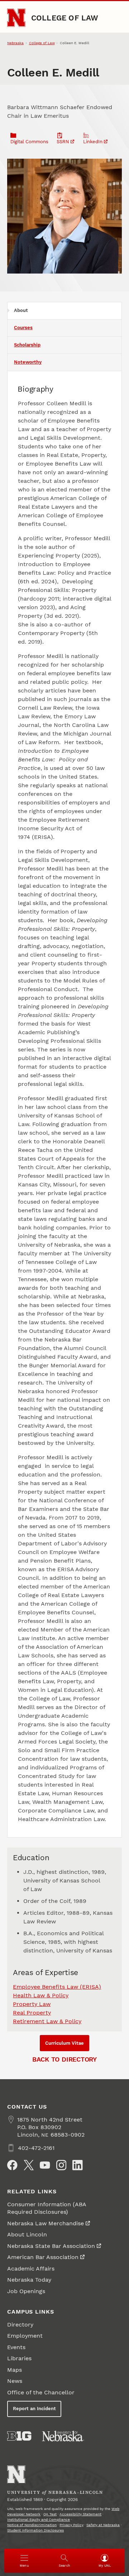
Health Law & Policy (41, 1995)
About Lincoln (27, 2234)
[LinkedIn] (77, 2165)
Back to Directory (64, 2059)
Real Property (32, 2013)
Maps (15, 2370)
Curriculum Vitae (64, 2043)
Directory (20, 2325)
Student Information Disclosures (35, 2530)
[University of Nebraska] (63, 2436)
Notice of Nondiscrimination (32, 2525)
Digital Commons (29, 142)
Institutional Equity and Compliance (39, 2519)
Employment (25, 2336)
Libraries (19, 2358)
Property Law (32, 2004)
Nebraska (15, 43)
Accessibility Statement (80, 2514)
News (15, 2381)
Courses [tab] (23, 328)
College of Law (65, 18)
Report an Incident (34, 2409)
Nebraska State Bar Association (51, 2246)
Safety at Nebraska (103, 2525)
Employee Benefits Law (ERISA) (57, 1987)
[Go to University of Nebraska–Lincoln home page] (16, 18)
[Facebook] (12, 2165)
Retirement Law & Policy (47, 2021)
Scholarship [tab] (27, 345)
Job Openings (26, 2291)
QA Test (50, 2514)
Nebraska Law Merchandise (46, 2223)
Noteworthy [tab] (28, 362)
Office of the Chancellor (41, 2392)
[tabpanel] (64, 1104)
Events (16, 2347)
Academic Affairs (31, 2269)
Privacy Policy (71, 2525)
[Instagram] (61, 2165)
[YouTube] (45, 2165)
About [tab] (21, 310)
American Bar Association (43, 2257)
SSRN (63, 142)
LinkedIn (93, 142)
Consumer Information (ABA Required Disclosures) (47, 2208)
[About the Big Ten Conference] (19, 2436)
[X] (29, 2165)
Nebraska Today (29, 2280)
